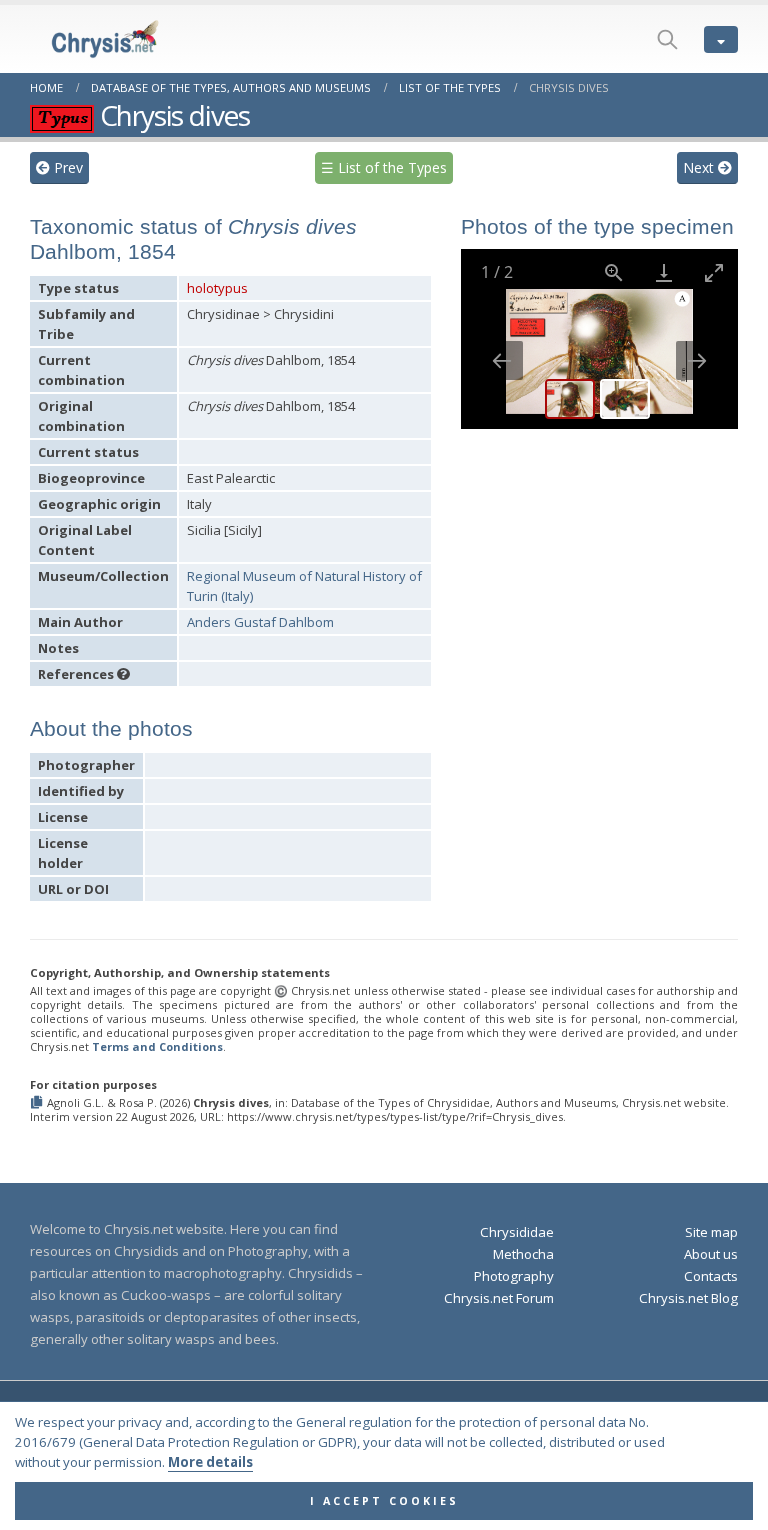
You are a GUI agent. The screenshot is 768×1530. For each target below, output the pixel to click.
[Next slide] (697, 360)
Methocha (523, 1254)
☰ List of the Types (384, 167)
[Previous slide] (502, 360)
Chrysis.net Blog (688, 1298)
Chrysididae (517, 1232)
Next (700, 167)
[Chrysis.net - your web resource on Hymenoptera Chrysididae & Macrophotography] (85, 39)
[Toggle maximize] (713, 272)
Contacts (711, 1276)
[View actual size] (613, 272)
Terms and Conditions (157, 1046)
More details (210, 1462)
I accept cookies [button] (384, 1501)
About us (711, 1254)
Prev (66, 167)
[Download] (663, 272)
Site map (711, 1232)
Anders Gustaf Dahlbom (260, 622)
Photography (514, 1276)
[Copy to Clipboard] (38, 1103)
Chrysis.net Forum (499, 1298)
